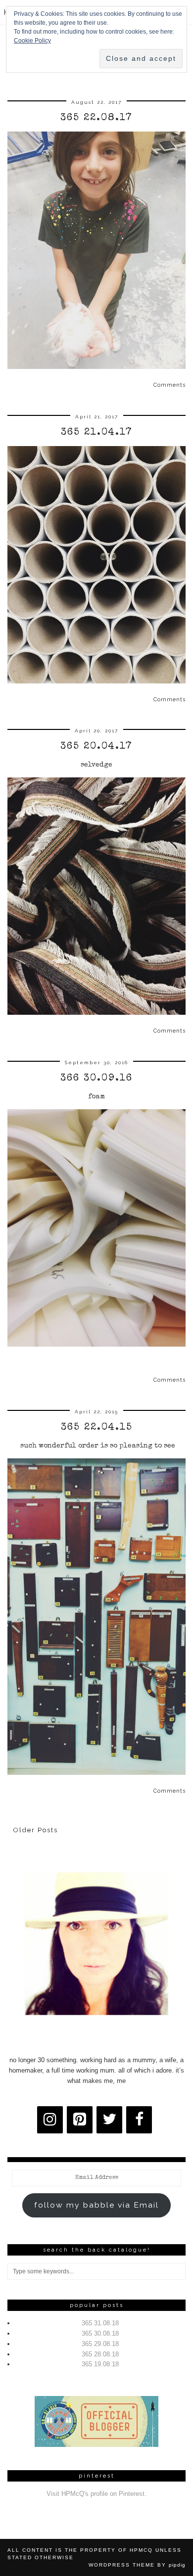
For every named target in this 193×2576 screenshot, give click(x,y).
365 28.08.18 (100, 2354)
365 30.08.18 (100, 2333)
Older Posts (36, 1830)
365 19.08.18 (100, 2364)
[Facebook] (139, 2120)
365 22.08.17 (96, 118)
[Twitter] (109, 2120)
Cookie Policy (32, 41)
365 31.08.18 (100, 2323)
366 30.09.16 (96, 1079)
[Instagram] (50, 2120)
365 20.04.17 (96, 747)
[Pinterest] (80, 2120)
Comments (169, 385)
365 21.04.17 (97, 433)
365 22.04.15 (97, 1428)
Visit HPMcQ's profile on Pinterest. (96, 2494)
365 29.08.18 (100, 2344)
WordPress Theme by (137, 2565)
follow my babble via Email (96, 2205)
